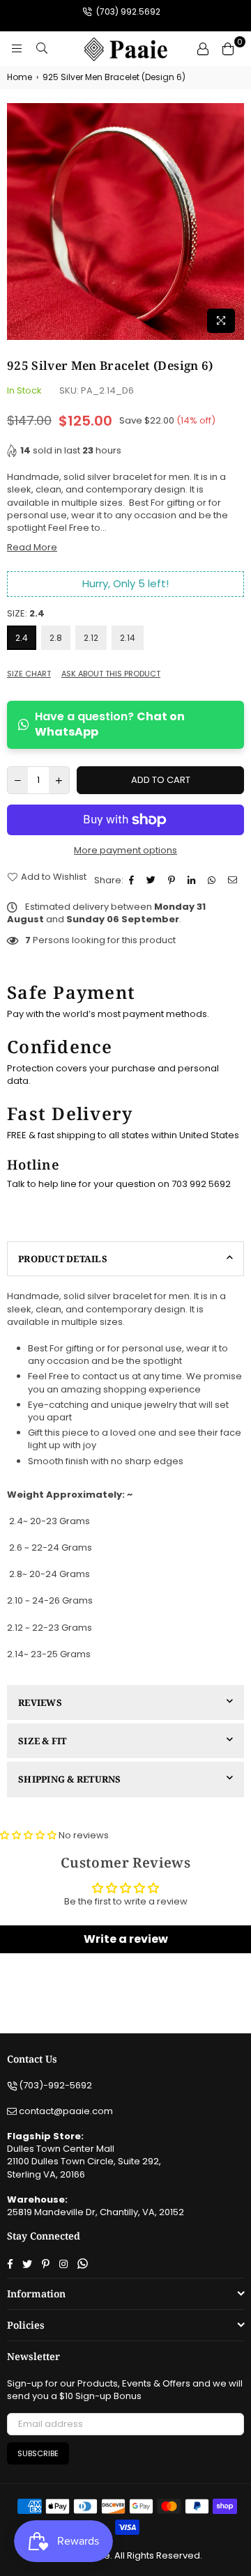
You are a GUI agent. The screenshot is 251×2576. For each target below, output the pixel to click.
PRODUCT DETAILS (63, 1259)
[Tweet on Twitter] (153, 880)
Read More (32, 547)
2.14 (128, 638)
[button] (28, 1835)
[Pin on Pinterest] (173, 880)
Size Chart (29, 674)
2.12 (91, 638)
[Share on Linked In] (193, 880)
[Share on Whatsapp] (213, 880)
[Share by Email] (234, 880)
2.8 (56, 638)
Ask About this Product (111, 674)
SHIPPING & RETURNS (70, 1779)
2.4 (22, 638)
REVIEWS (40, 1702)
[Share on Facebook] (133, 880)
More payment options (125, 851)
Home (20, 77)
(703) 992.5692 (127, 11)
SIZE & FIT (43, 1741)
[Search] (42, 49)
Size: (26, 614)
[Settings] (203, 49)
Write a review (126, 1939)
